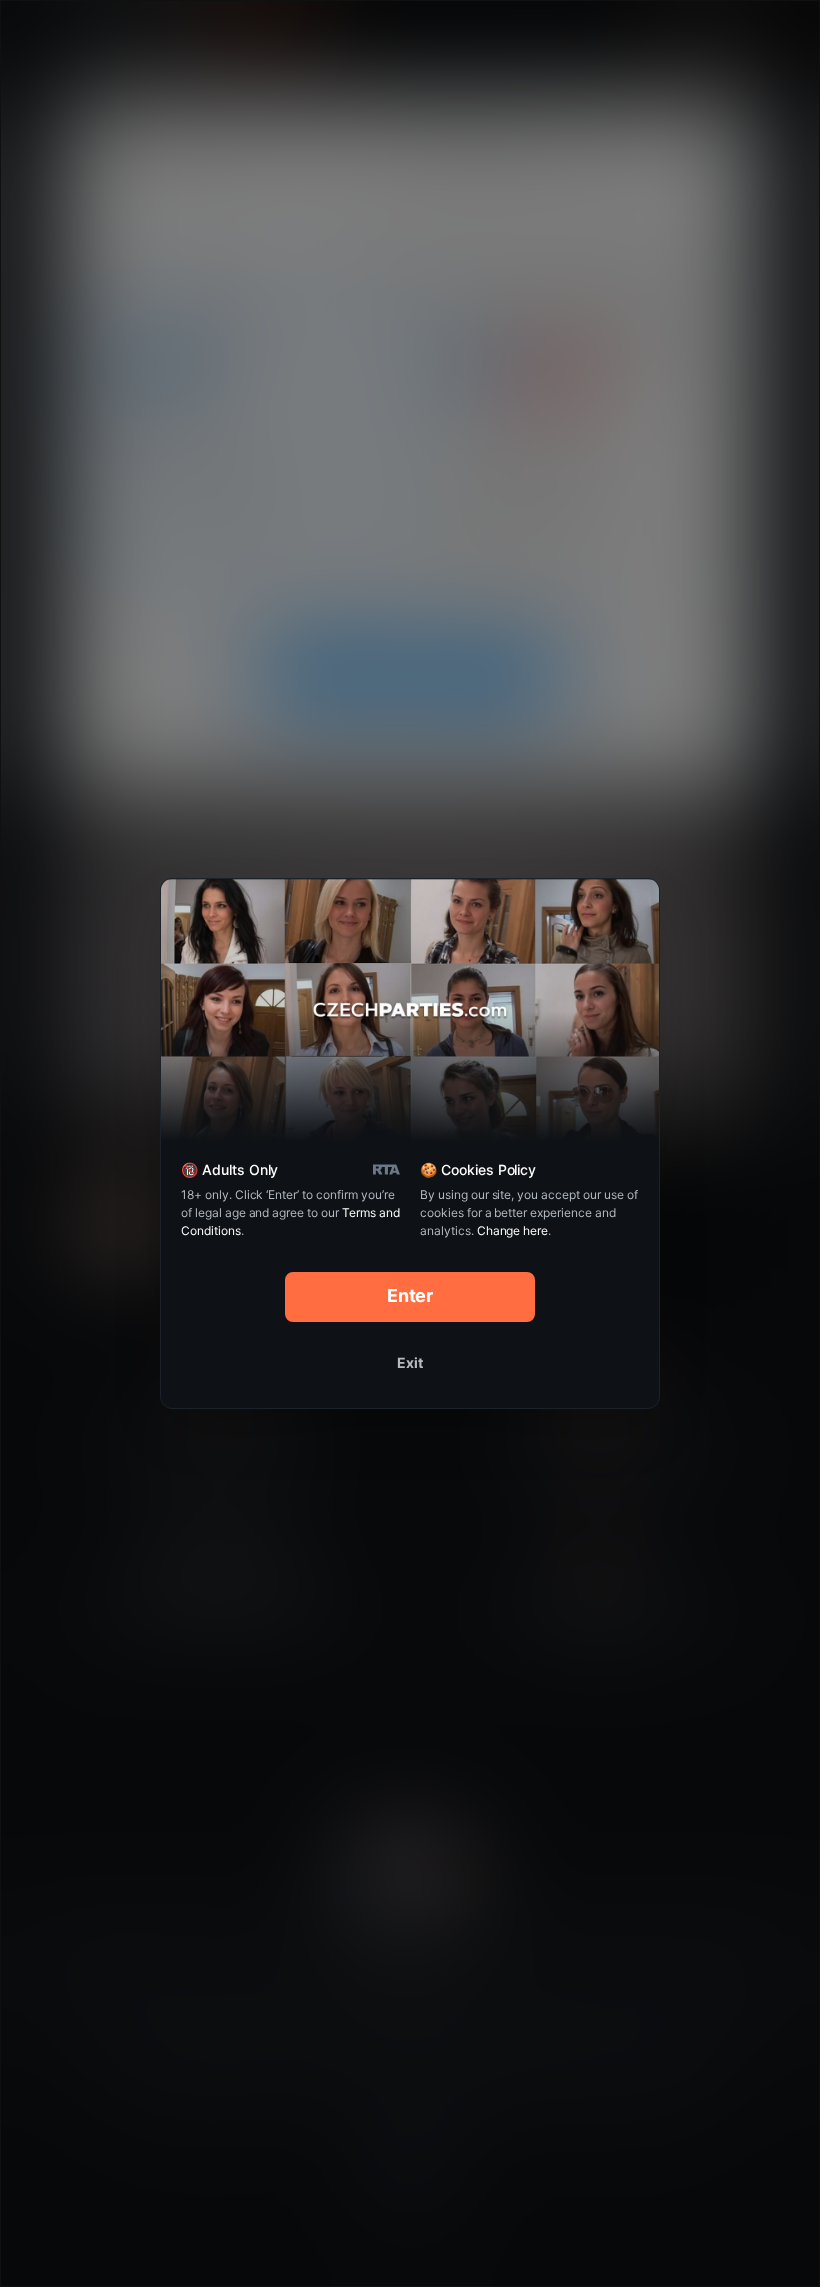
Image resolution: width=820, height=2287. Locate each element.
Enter (410, 1295)
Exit (410, 1362)
